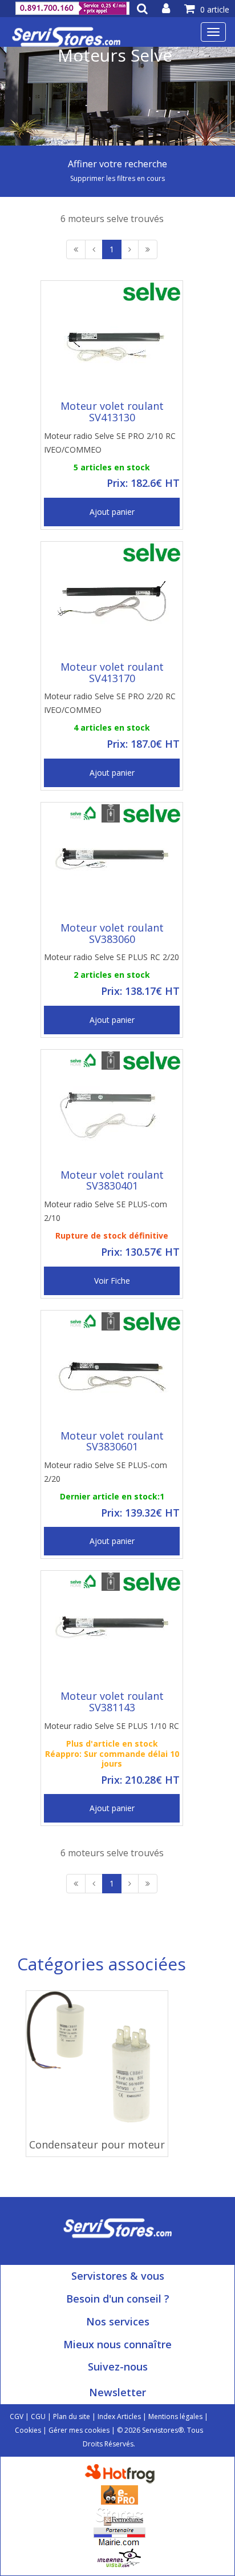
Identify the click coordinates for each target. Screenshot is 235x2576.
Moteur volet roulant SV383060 (112, 933)
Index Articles (119, 2416)
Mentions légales (175, 2416)
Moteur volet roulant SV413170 (112, 672)
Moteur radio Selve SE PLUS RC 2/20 (112, 957)
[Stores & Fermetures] (119, 2515)
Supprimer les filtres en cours (117, 178)
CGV (17, 2416)
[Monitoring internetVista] (119, 2557)
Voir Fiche (112, 1281)
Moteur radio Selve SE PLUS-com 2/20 (106, 1472)
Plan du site (72, 2416)
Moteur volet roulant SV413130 (112, 412)
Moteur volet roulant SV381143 (112, 1702)
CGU (38, 2416)
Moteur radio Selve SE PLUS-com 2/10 (106, 1211)
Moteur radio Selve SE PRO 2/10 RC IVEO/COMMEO (110, 443)
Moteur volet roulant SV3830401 (112, 1180)
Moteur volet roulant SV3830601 (112, 1441)
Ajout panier (112, 512)
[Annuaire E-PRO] (119, 2494)
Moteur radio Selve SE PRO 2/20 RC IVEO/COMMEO (110, 703)
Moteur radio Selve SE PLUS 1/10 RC (112, 1726)
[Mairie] (119, 2536)
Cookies (28, 2430)
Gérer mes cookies (79, 2430)
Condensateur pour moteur (97, 2144)
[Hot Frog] (122, 2473)
